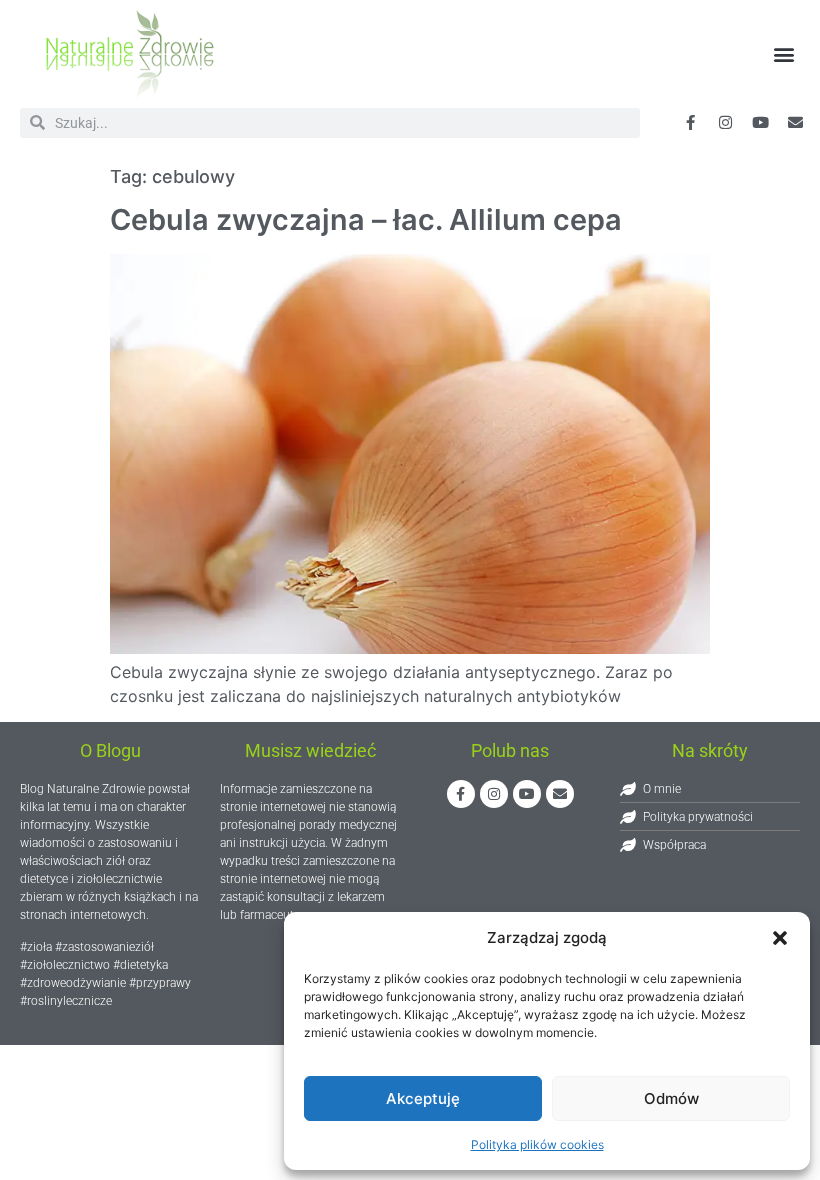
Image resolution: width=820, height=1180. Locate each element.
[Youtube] (760, 123)
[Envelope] (795, 123)
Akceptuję (423, 1098)
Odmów (671, 1098)
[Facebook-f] (690, 123)
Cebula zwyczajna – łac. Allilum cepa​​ (366, 219)
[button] (780, 938)
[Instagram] (494, 794)
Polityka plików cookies (537, 1144)
